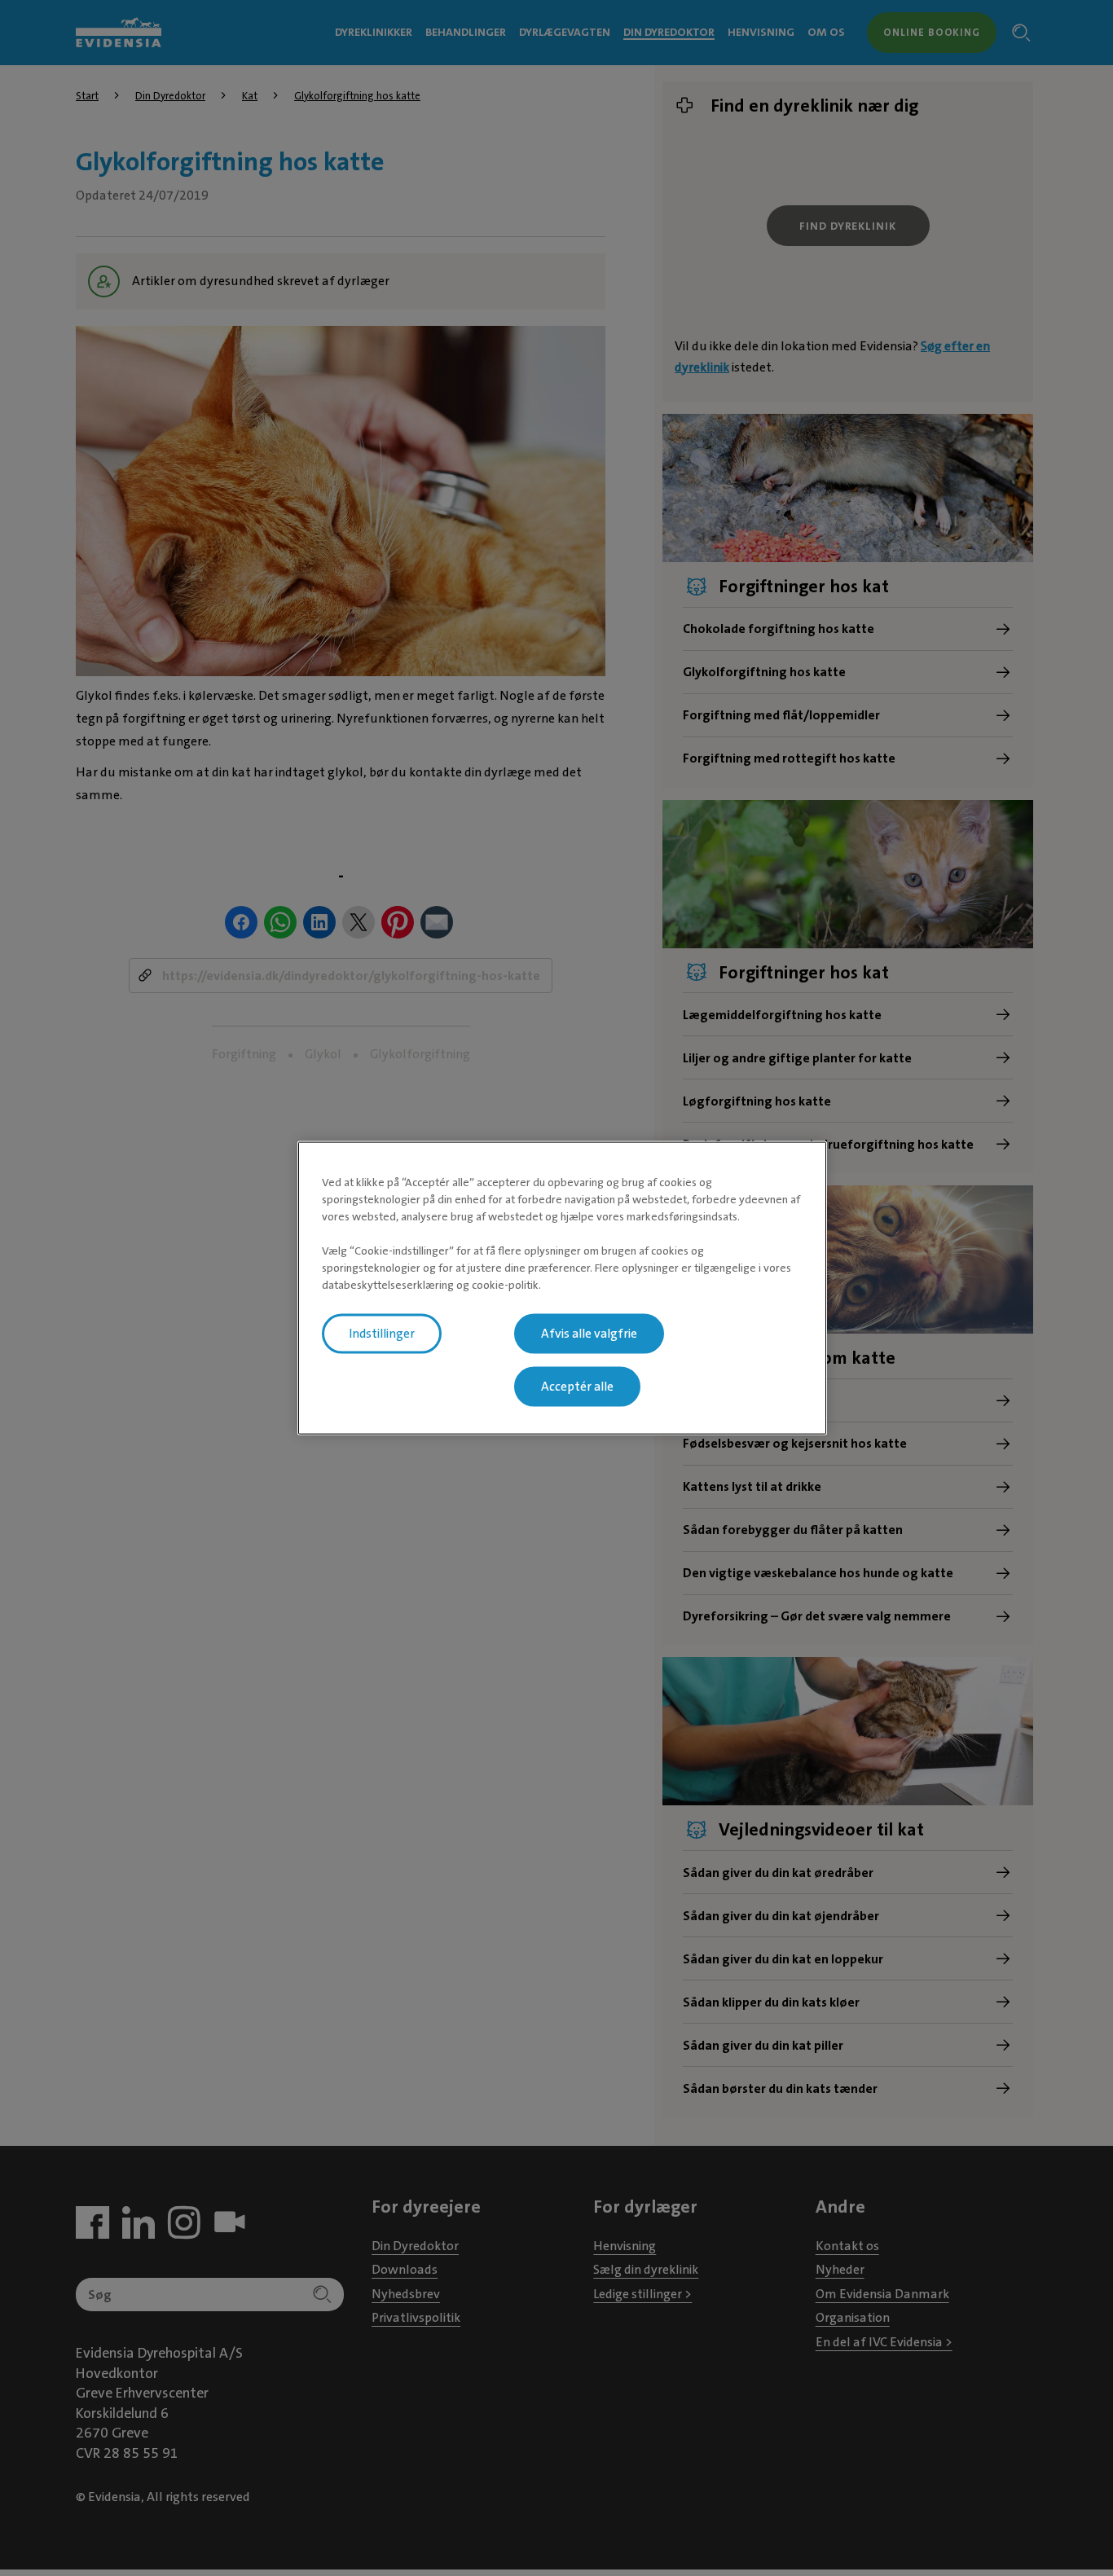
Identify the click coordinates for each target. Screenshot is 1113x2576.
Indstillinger (382, 1334)
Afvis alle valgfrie (589, 1334)
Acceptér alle (577, 1387)
